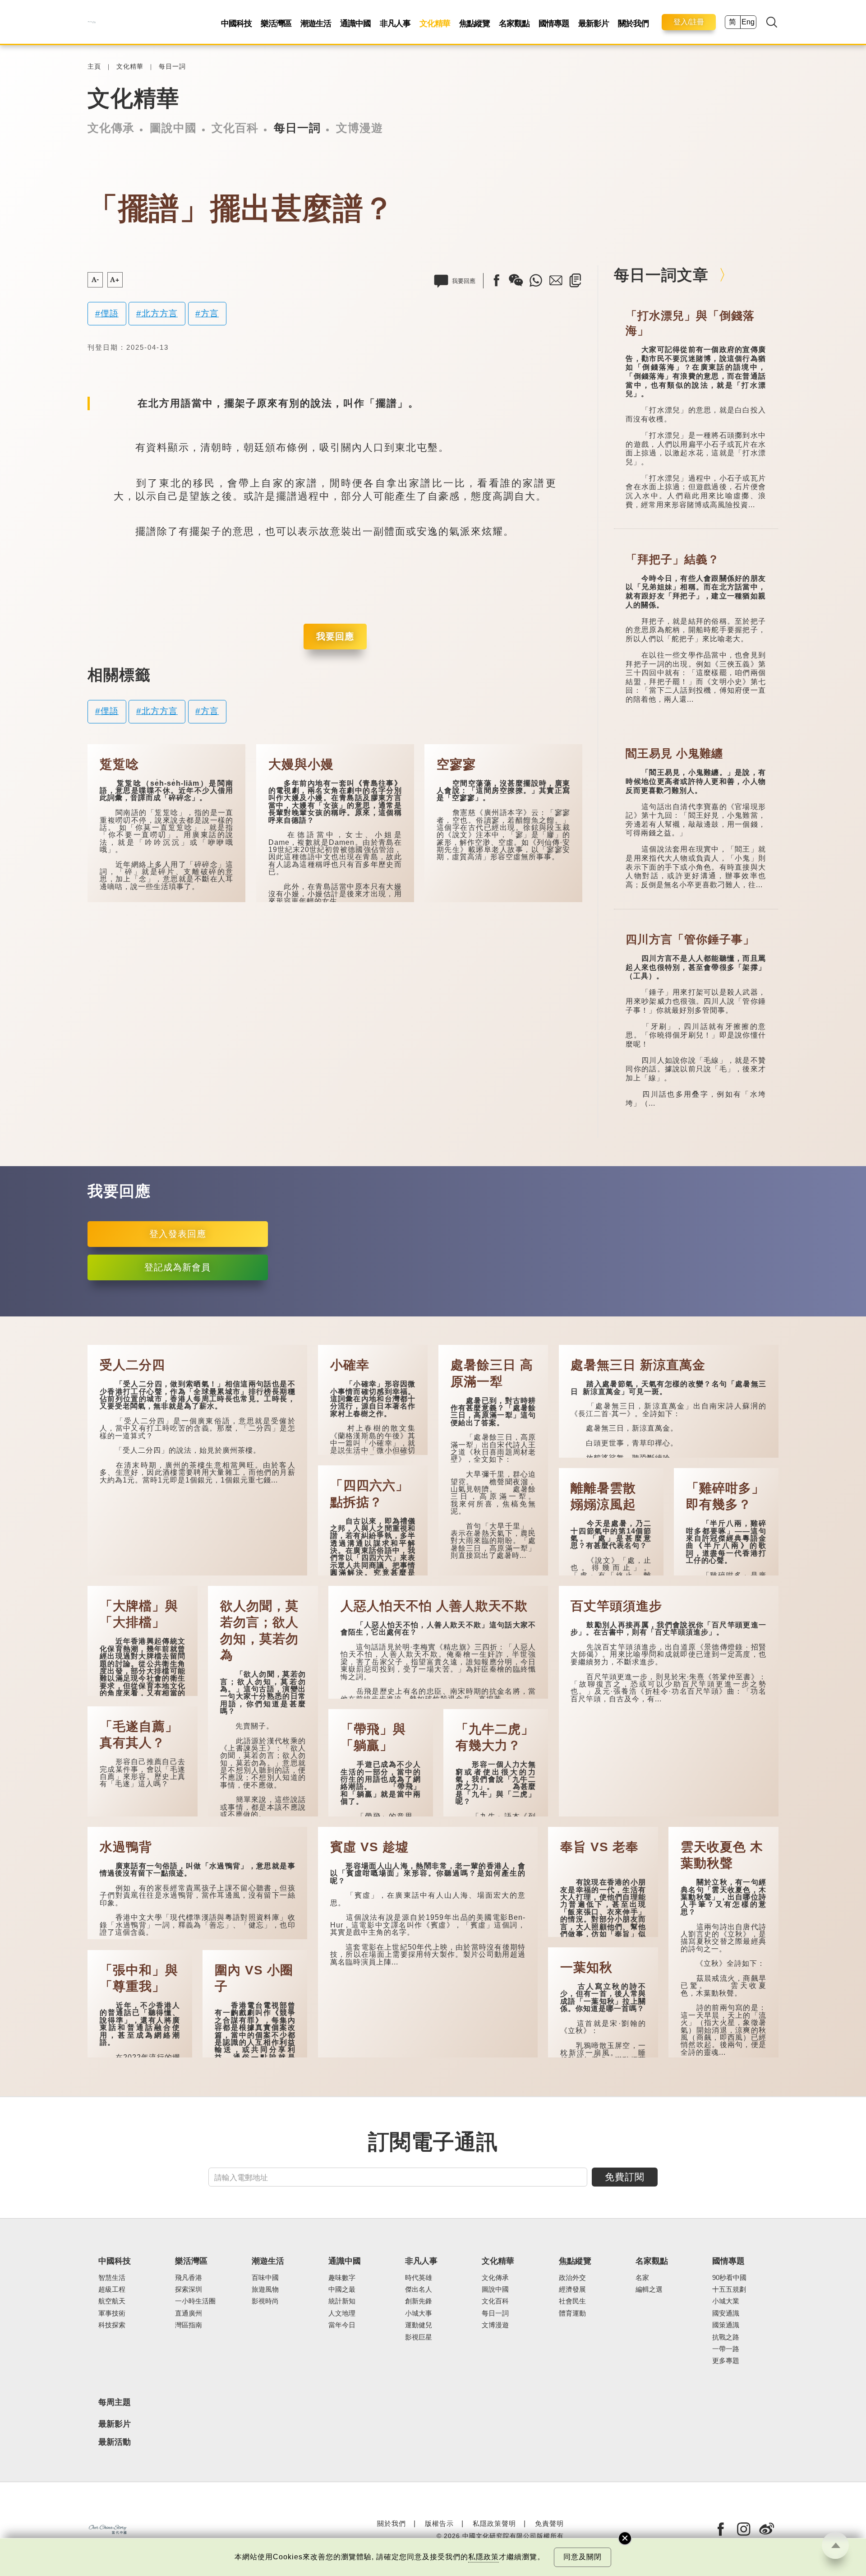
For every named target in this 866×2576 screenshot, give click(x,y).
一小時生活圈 (195, 2301)
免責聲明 (549, 2523)
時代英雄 (419, 2278)
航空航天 (112, 2301)
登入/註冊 (689, 22)
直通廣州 (189, 2313)
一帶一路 (726, 2349)
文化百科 (235, 128)
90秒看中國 (729, 2278)
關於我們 (633, 23)
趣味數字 (342, 2278)
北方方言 (160, 313)
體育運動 (572, 2313)
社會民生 (572, 2301)
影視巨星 (419, 2337)
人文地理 (342, 2313)
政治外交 (572, 2278)
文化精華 (435, 23)
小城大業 (726, 2301)
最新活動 (115, 2442)
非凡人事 (395, 23)
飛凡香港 (189, 2278)
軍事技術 (112, 2313)
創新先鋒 (419, 2301)
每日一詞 (172, 67)
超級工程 (112, 2289)
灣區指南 (189, 2325)
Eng (748, 22)
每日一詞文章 (661, 275)
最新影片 (594, 23)
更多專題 (726, 2361)
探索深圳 (189, 2289)
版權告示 (439, 2523)
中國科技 (236, 23)
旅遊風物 (265, 2289)
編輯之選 (649, 2289)
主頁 (94, 67)
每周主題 (115, 2402)
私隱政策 (484, 2557)
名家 (642, 2278)
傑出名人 (419, 2289)
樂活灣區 (276, 23)
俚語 (110, 313)
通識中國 (355, 23)
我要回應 (335, 636)
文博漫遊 (359, 128)
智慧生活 (112, 2278)
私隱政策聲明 (494, 2523)
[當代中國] (92, 22)
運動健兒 (419, 2325)
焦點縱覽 (474, 23)
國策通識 (726, 2325)
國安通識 (726, 2313)
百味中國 (265, 2278)
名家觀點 (514, 23)
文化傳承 (111, 128)
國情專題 (554, 23)
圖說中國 (173, 128)
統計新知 (342, 2301)
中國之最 (342, 2289)
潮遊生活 (316, 23)
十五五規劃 (729, 2289)
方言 (210, 313)
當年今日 (342, 2325)
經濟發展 (572, 2289)
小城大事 (419, 2313)
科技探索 (112, 2325)
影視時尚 (265, 2301)
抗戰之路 (726, 2337)
